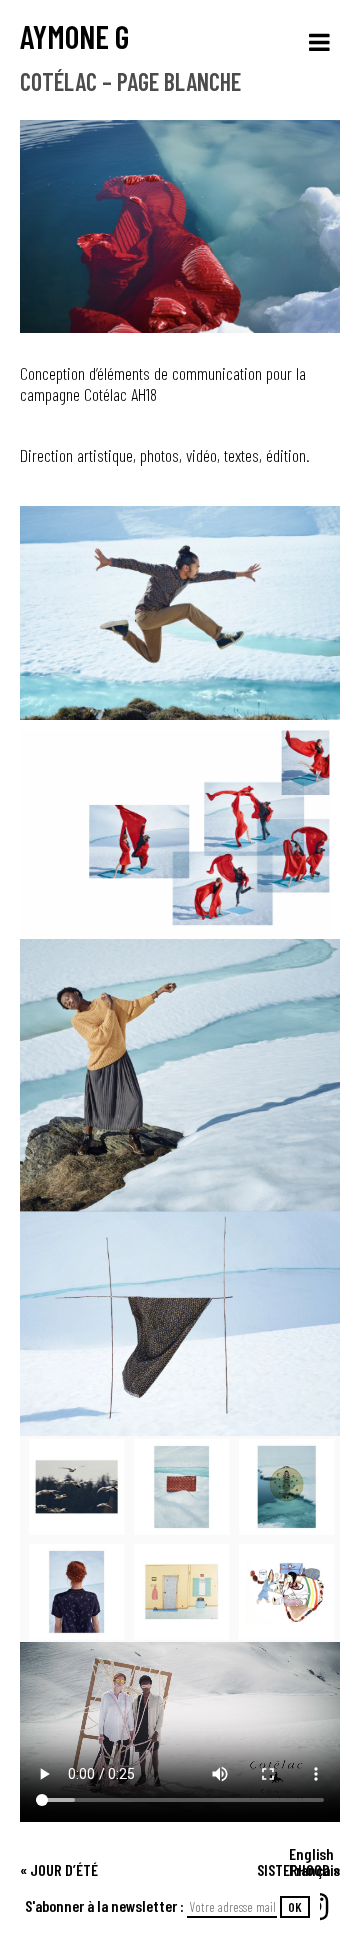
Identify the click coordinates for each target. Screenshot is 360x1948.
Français (314, 1869)
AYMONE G (74, 36)
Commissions (305, 1882)
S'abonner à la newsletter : (106, 1905)
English (311, 1853)
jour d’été (64, 1869)
